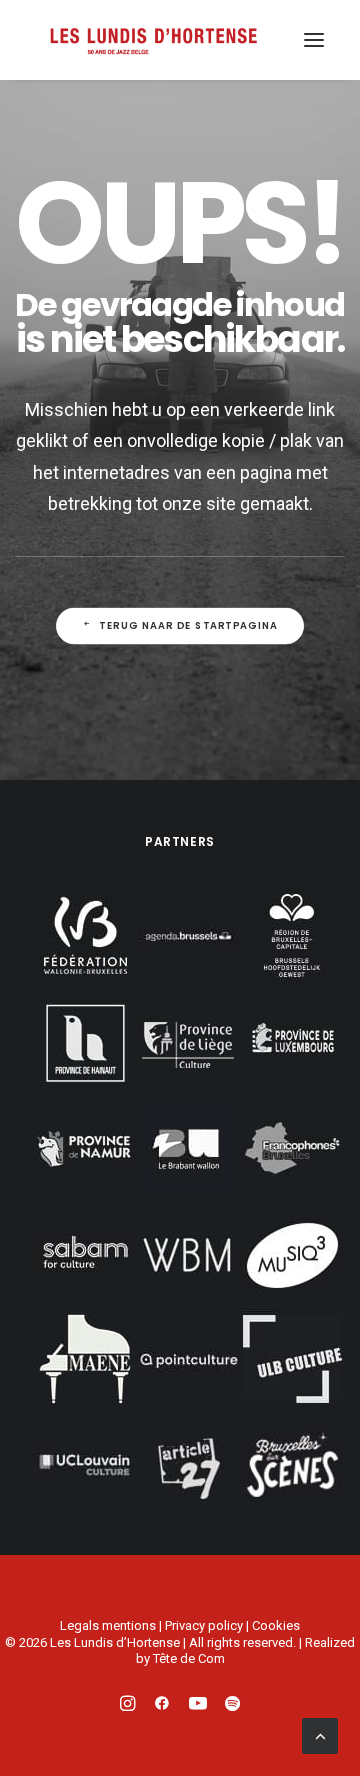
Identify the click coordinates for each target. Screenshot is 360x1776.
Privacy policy (204, 1625)
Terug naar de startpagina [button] (188, 625)
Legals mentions (108, 1625)
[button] (314, 40)
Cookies (276, 1625)
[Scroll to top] (320, 1734)
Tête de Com (189, 1658)
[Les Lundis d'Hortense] (153, 40)
